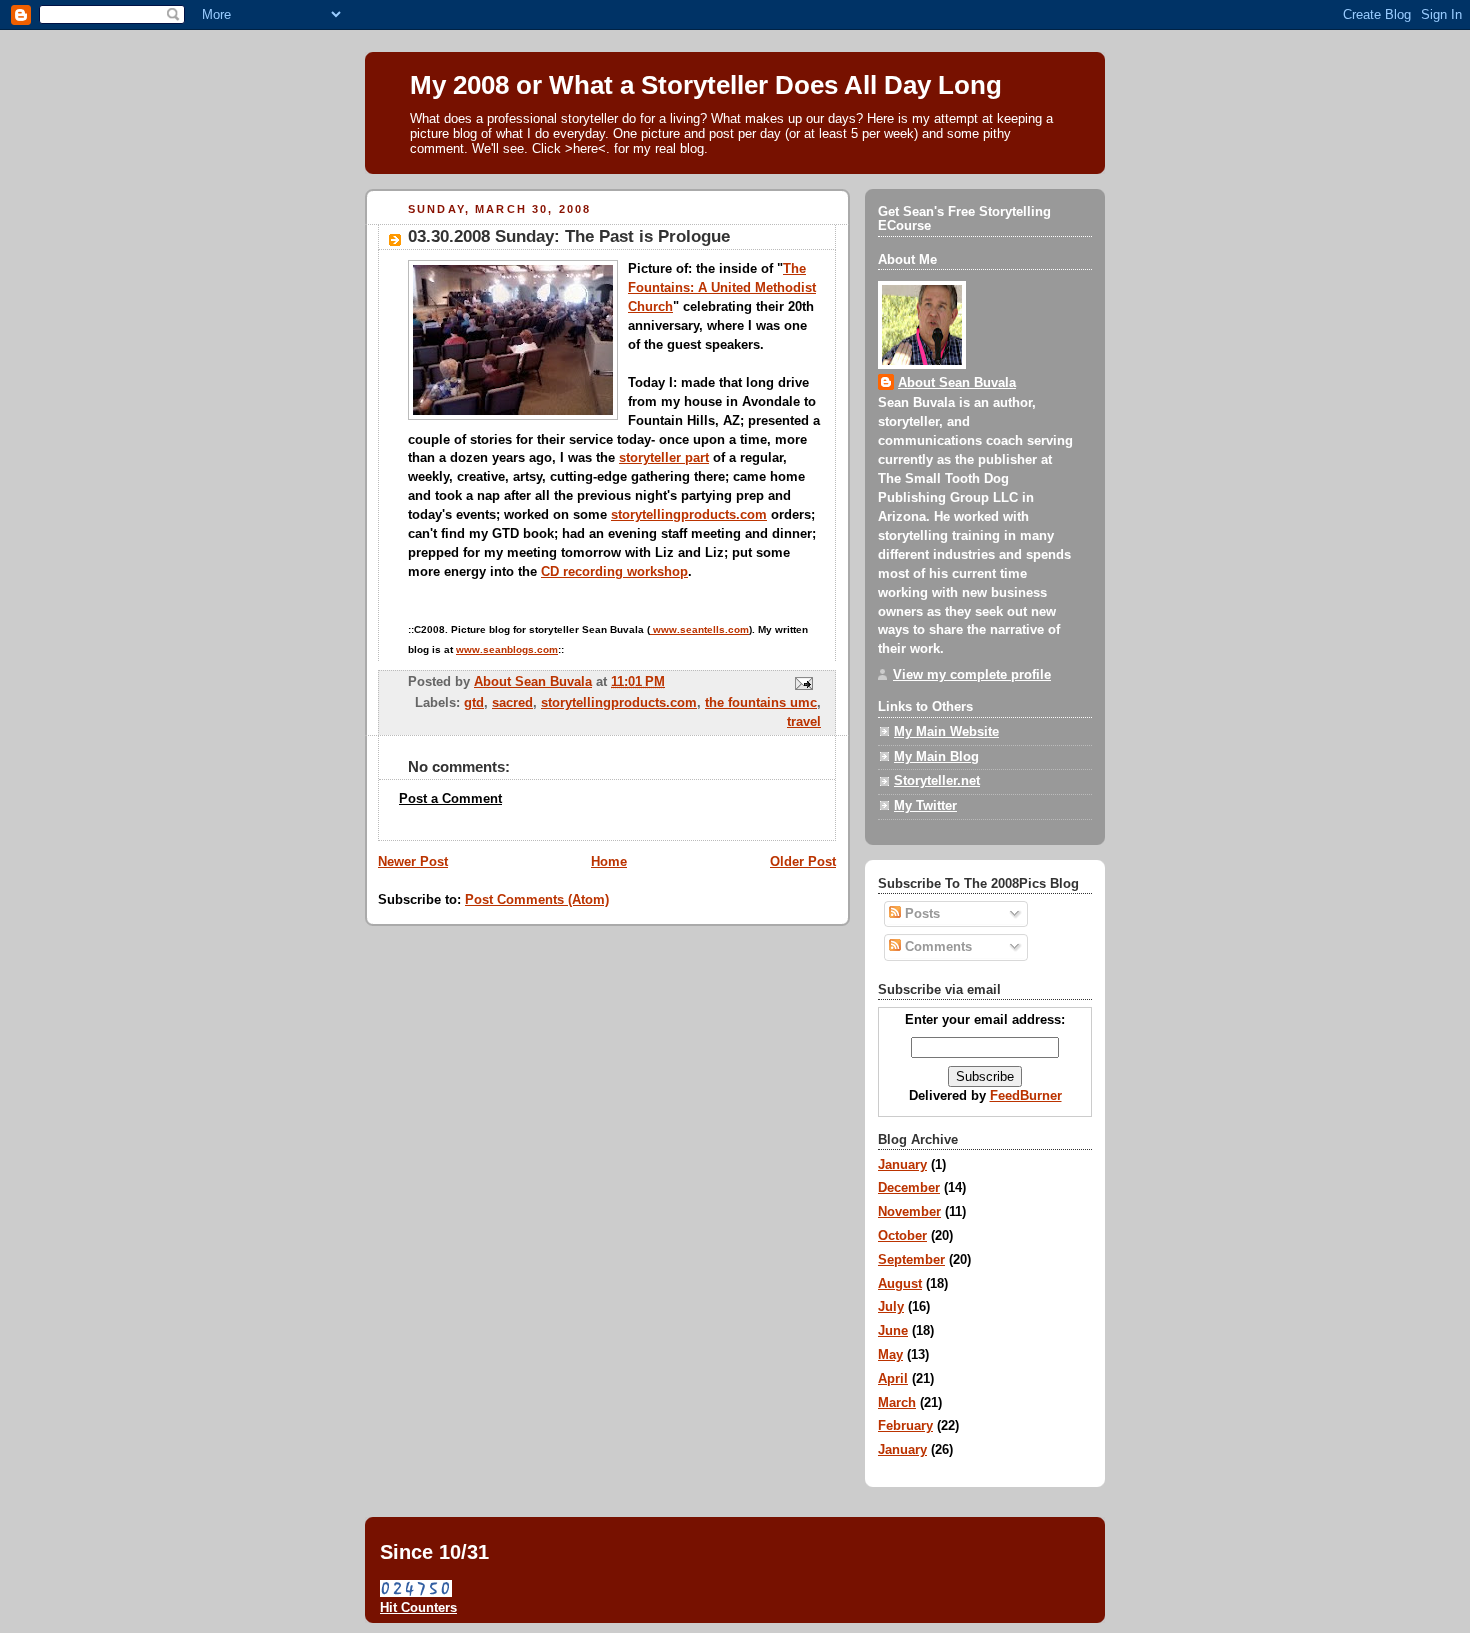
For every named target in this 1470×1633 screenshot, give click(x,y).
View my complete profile (972, 675)
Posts (920, 914)
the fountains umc (761, 703)
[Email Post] (803, 683)
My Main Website (946, 732)
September (911, 1260)
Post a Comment (450, 799)
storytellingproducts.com (689, 515)
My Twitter (925, 806)
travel (804, 722)
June (893, 1331)
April (893, 1379)
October (902, 1236)
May (890, 1355)
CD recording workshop (614, 572)
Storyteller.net (937, 781)
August (900, 1284)
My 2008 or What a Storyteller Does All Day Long (706, 85)
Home (609, 862)
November (909, 1212)
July (891, 1307)
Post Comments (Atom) (537, 900)
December (909, 1188)
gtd (474, 703)
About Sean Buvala (957, 383)
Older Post (803, 862)
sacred (512, 703)
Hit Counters (418, 1607)
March (897, 1403)
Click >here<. (571, 148)
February (905, 1426)
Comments (936, 947)
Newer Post (413, 862)
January (902, 1165)
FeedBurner (1026, 1096)
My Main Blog (936, 757)
